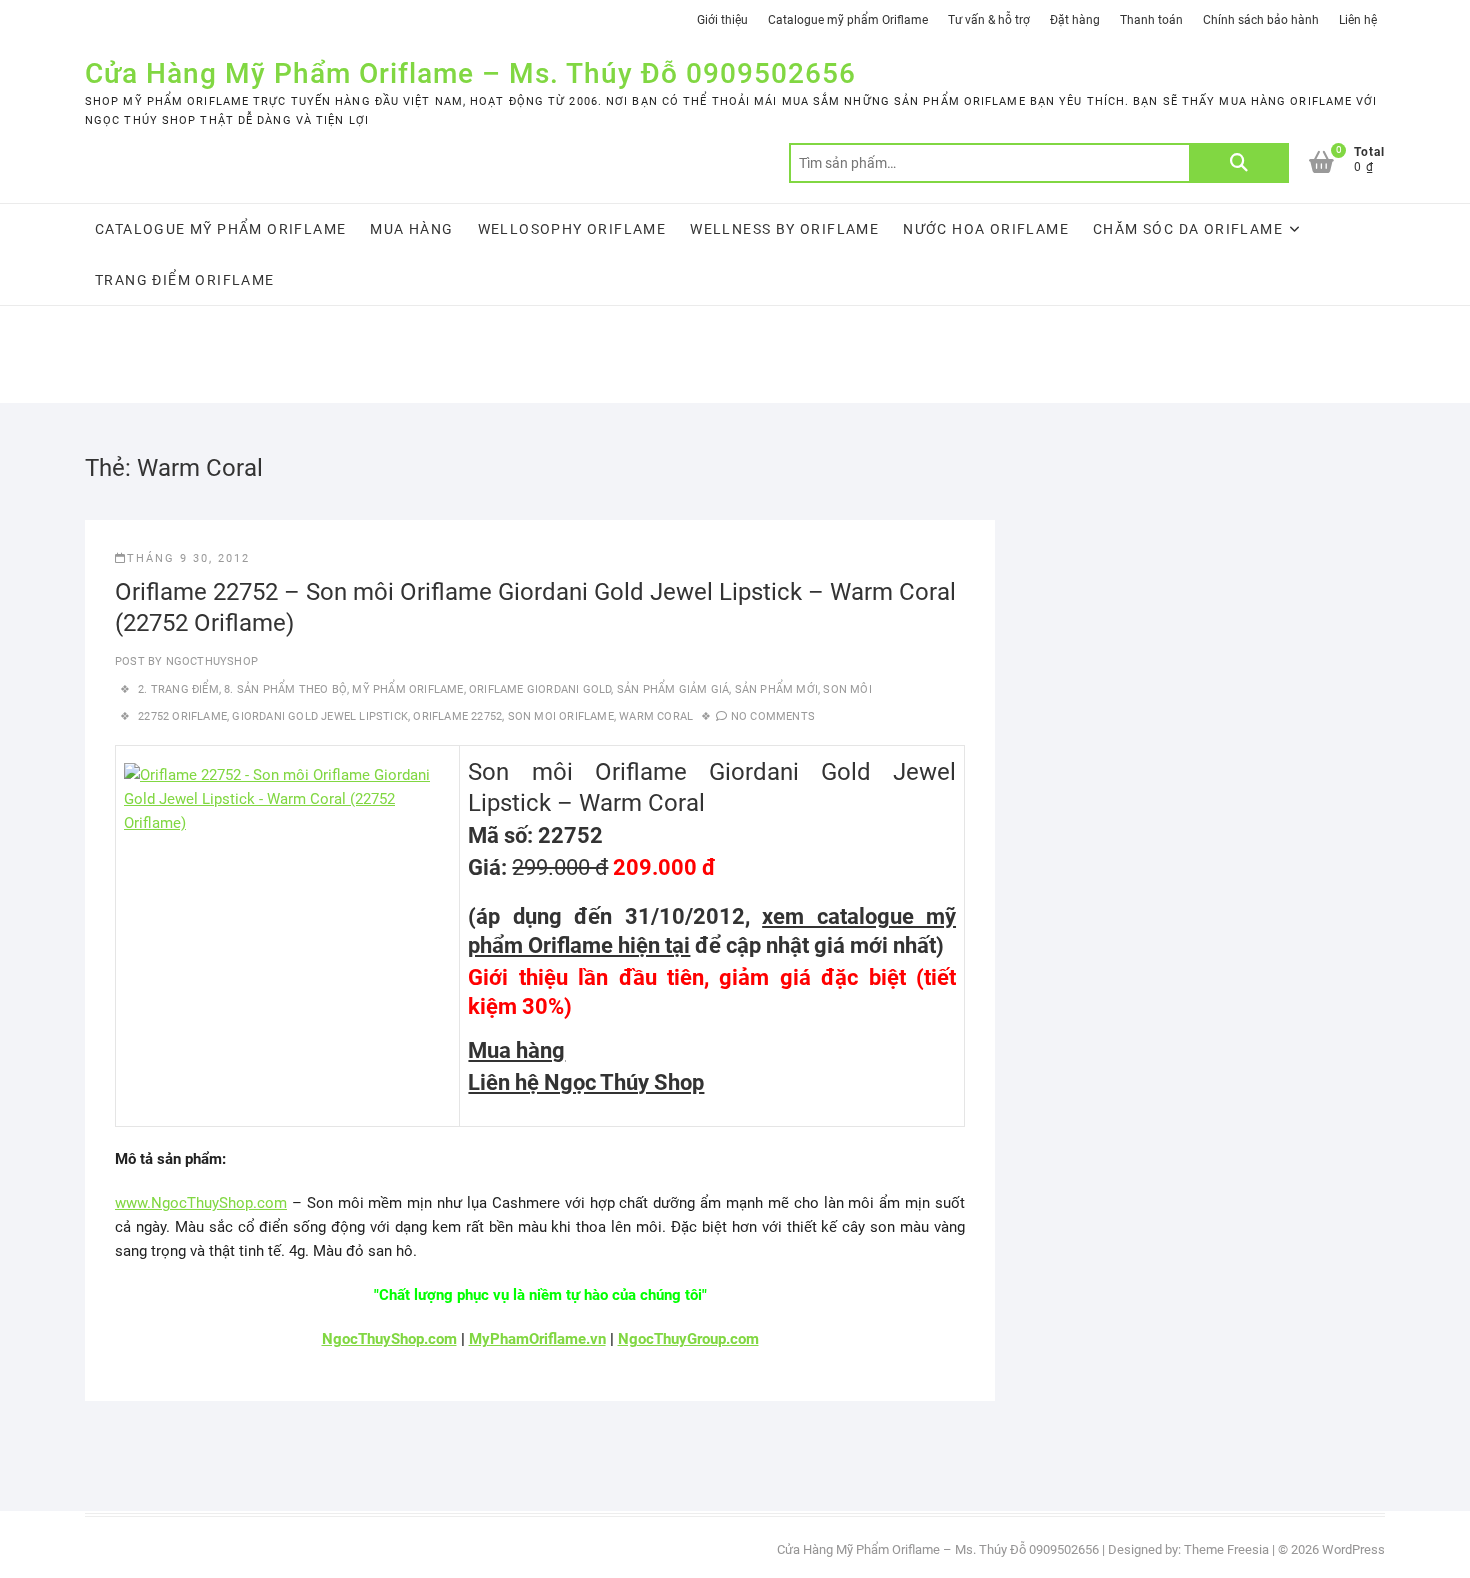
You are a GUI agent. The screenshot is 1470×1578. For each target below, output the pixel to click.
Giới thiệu (722, 20)
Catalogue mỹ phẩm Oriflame (848, 20)
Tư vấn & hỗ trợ (989, 20)
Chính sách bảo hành (1261, 20)
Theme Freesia (1226, 1549)
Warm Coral (656, 716)
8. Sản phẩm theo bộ (285, 689)
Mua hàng (411, 229)
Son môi (847, 689)
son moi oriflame (561, 716)
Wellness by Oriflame (784, 229)
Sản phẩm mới (776, 689)
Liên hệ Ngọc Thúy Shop (586, 1082)
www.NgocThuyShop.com (201, 1203)
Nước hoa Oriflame (986, 229)
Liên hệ (1358, 20)
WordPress (1353, 1549)
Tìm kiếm (1239, 163)
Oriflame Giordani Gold (540, 689)
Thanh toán (1151, 20)
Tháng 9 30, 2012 (188, 558)
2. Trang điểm (178, 689)
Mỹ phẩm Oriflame (407, 689)
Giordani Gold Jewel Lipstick (320, 716)
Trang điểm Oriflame (185, 280)
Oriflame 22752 (457, 716)
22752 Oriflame (182, 716)
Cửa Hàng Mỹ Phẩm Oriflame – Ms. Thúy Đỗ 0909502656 (470, 73)
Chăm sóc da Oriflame (1188, 229)
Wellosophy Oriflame (572, 229)
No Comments (773, 716)
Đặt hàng (1075, 20)
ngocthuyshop (210, 661)
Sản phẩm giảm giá (673, 689)
